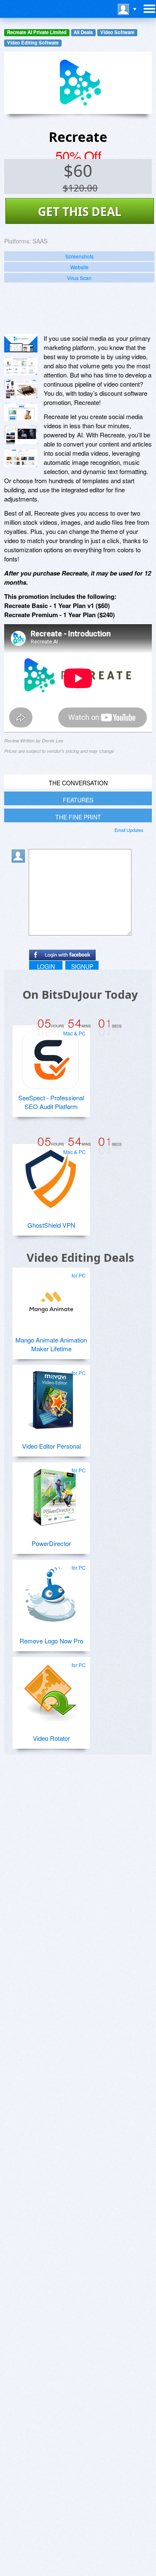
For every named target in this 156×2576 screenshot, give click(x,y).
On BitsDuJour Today (80, 994)
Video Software (117, 32)
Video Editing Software (33, 43)
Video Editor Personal (51, 1446)
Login (46, 966)
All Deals (83, 32)
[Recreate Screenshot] (21, 343)
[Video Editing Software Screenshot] (21, 366)
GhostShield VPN (51, 1225)
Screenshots (79, 256)
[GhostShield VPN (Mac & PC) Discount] (51, 1176)
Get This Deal (80, 211)
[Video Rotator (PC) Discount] (51, 1689)
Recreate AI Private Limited (37, 32)
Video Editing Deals (80, 1257)
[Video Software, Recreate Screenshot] (21, 458)
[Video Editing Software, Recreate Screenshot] (21, 435)
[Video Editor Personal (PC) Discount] (51, 1397)
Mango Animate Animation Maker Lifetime (51, 1344)
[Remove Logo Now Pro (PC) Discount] (51, 1591)
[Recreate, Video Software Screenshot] (21, 412)
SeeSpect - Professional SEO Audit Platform (51, 1102)
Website (79, 267)
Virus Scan (79, 278)
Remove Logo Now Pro (51, 1641)
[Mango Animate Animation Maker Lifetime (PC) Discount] (51, 1299)
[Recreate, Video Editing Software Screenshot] (21, 389)
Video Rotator (51, 1738)
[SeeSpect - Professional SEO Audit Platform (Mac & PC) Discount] (51, 1057)
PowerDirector (51, 1543)
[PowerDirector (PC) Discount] (51, 1494)
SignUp (82, 966)
